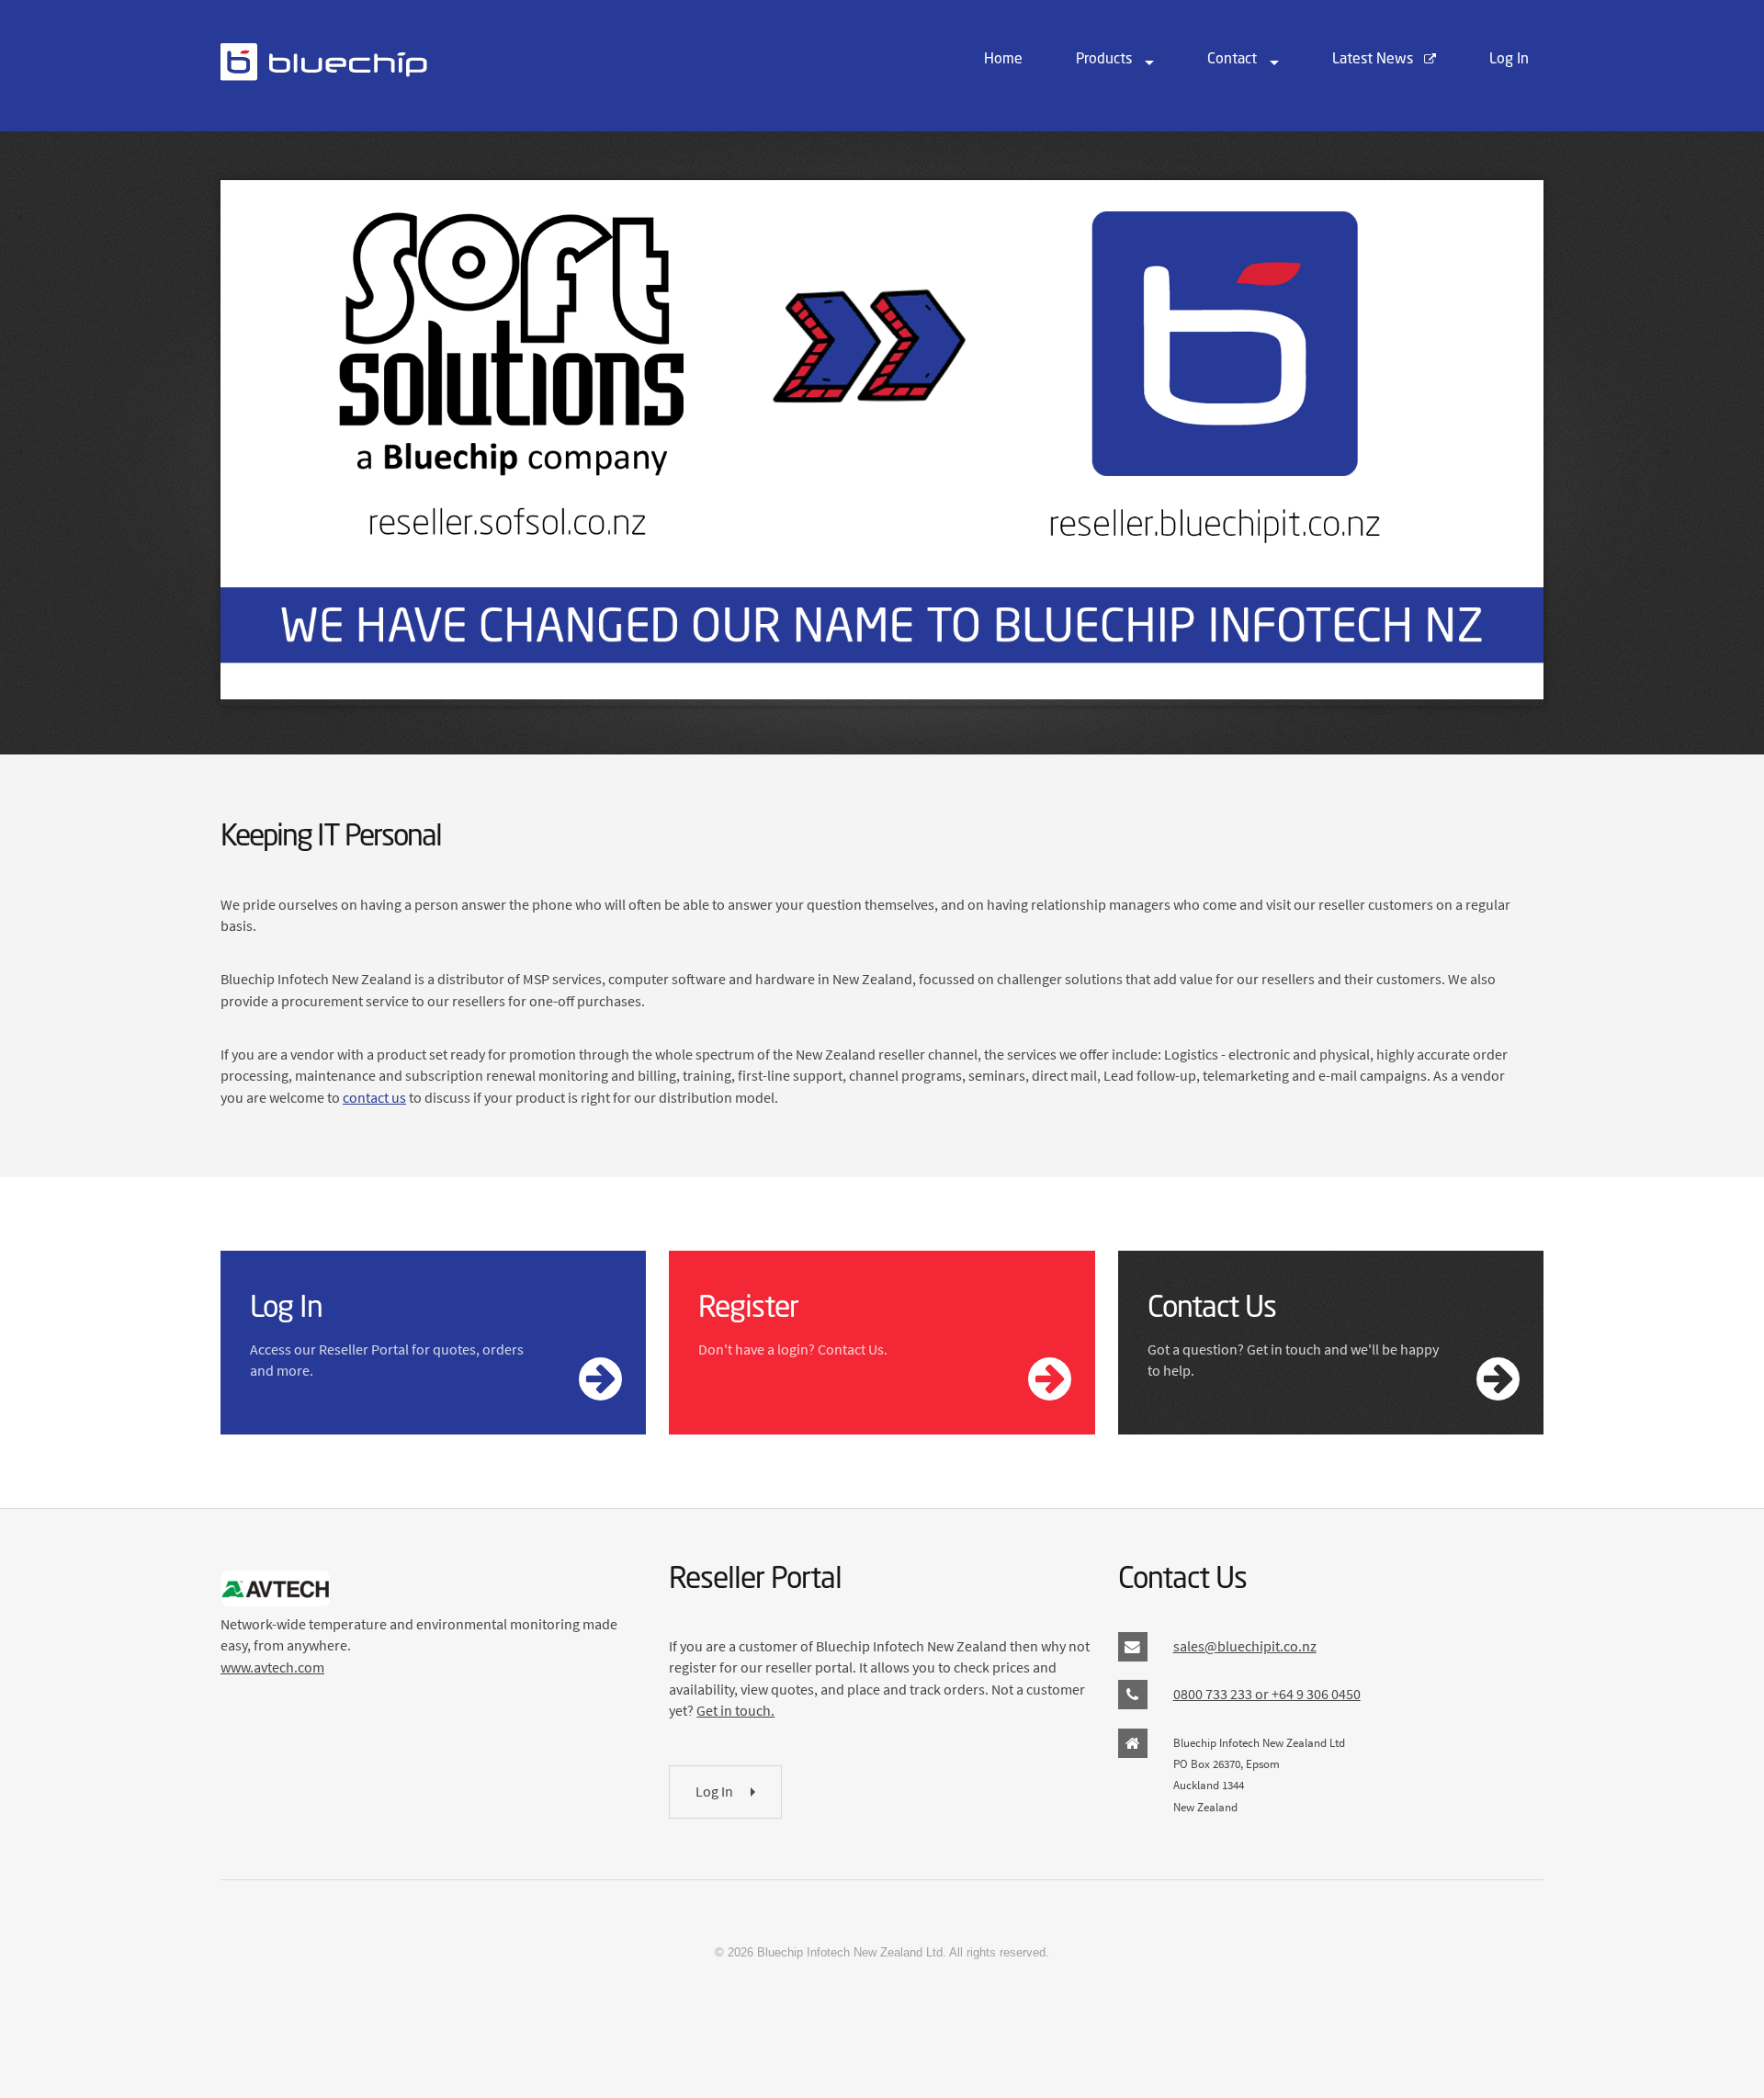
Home (1003, 60)
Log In (1509, 60)
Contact (1232, 60)
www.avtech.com (272, 1667)
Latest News (1374, 60)
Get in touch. (735, 1710)
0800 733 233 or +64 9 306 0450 (1267, 1694)
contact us (374, 1097)
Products (1104, 60)
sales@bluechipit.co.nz (1245, 1646)
